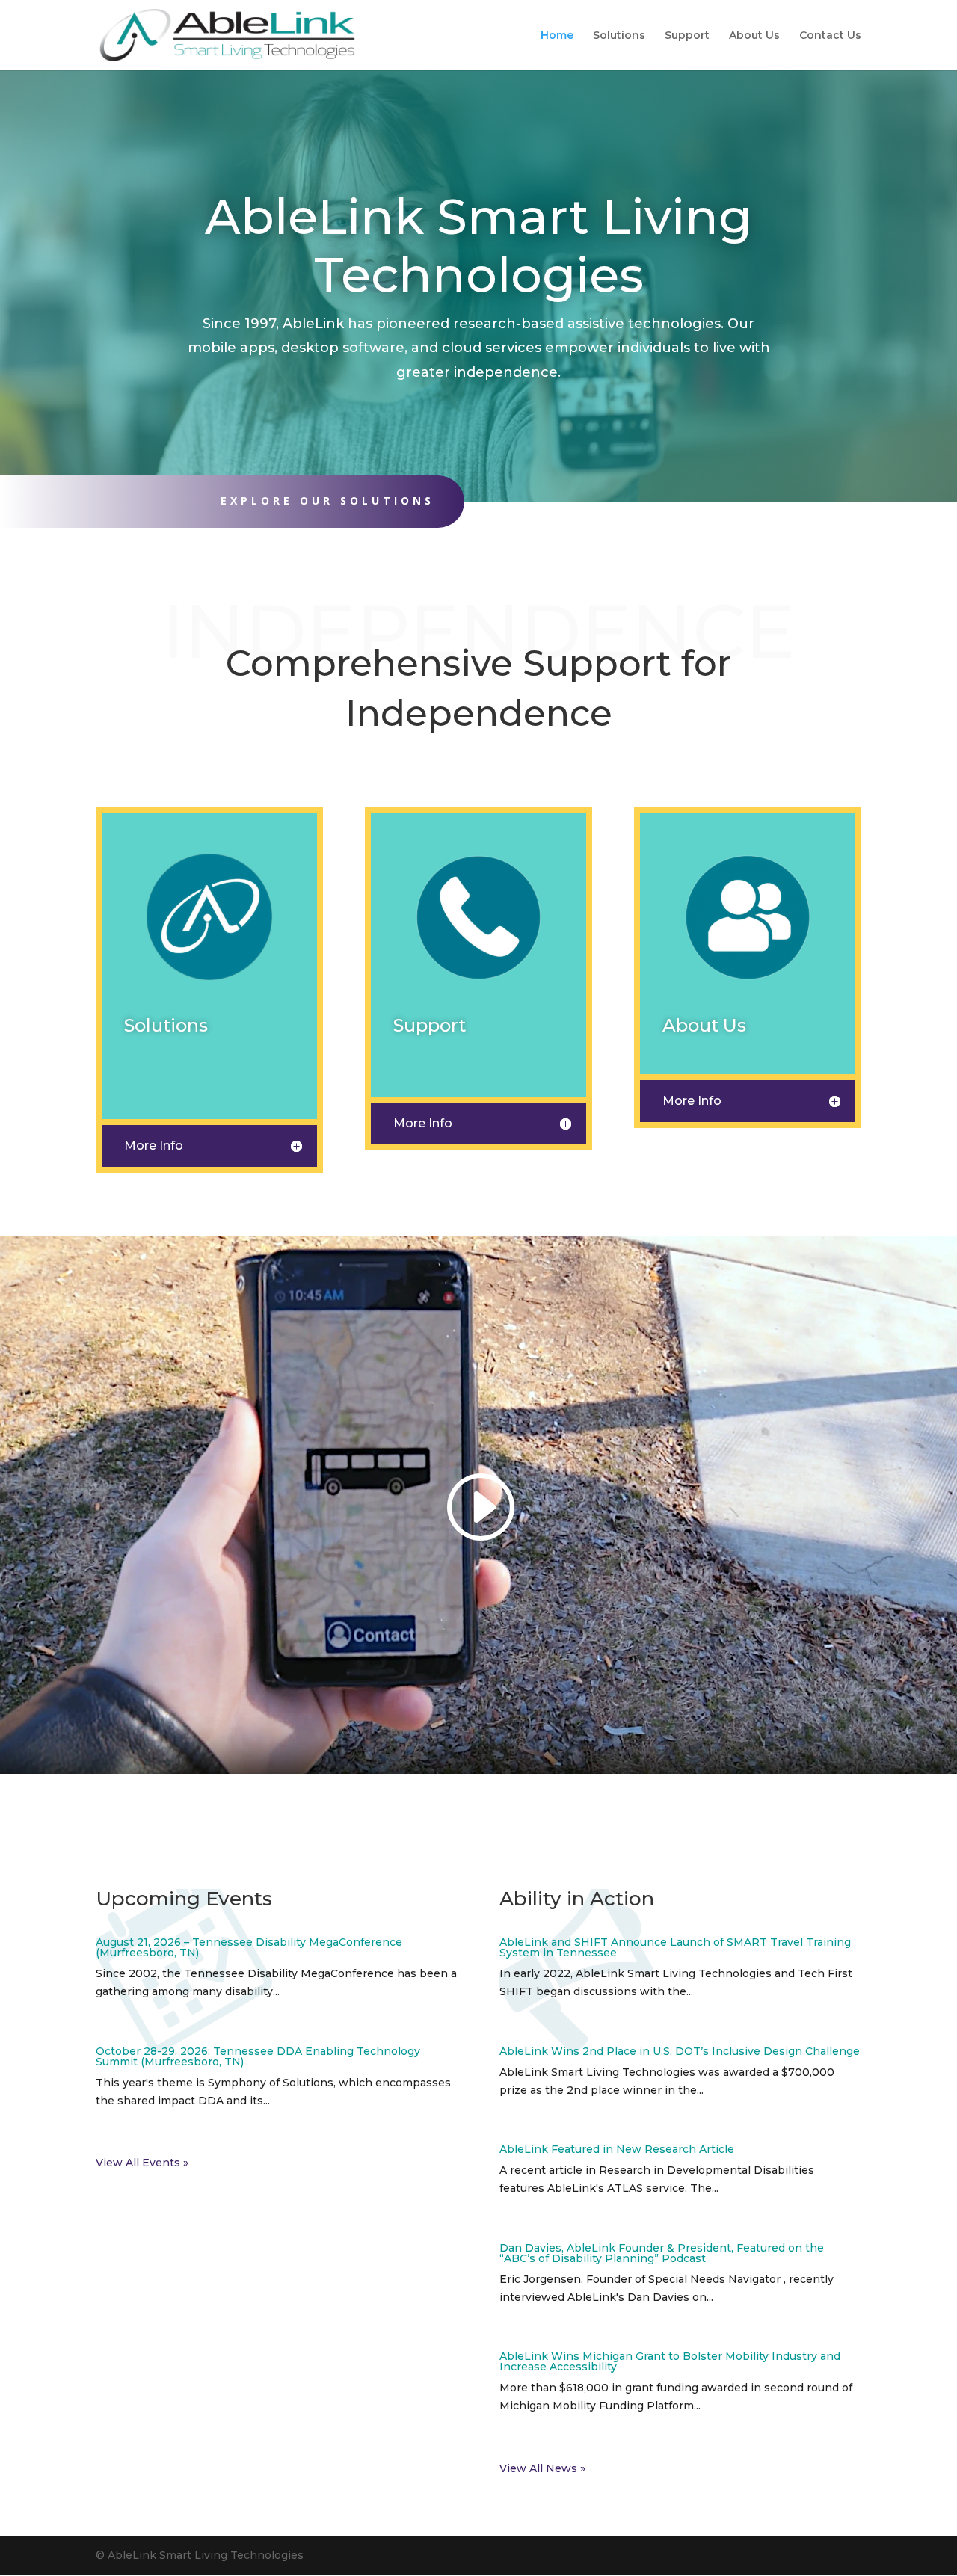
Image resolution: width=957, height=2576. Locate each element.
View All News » (542, 2468)
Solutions (619, 36)
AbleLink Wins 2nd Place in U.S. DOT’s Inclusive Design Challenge (680, 2051)
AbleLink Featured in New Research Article (617, 2149)
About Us (754, 36)
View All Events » (142, 2163)
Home (557, 36)
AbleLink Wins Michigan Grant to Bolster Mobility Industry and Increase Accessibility (670, 2361)
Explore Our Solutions (327, 500)
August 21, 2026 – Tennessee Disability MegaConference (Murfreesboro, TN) (249, 1947)
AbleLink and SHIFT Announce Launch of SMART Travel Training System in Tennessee (675, 1947)
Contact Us (830, 36)
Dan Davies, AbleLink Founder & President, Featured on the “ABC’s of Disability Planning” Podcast (662, 2253)
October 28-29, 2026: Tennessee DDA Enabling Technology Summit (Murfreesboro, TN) (258, 2056)
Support (687, 36)
